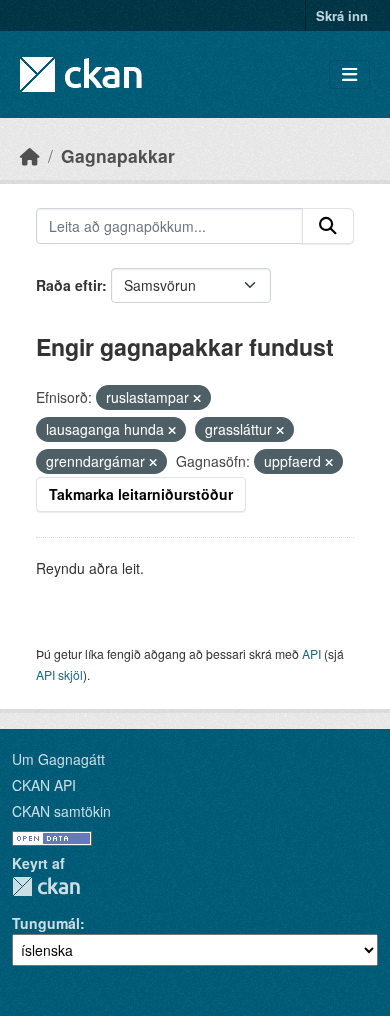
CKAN (46, 886)
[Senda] (328, 226)
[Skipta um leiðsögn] (349, 74)
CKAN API (44, 785)
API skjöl (59, 674)
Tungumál (46, 923)
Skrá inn (342, 15)
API (311, 653)
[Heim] (30, 155)
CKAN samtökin (61, 811)
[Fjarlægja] (197, 398)
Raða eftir (69, 285)
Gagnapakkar (118, 155)
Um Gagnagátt (58, 759)
